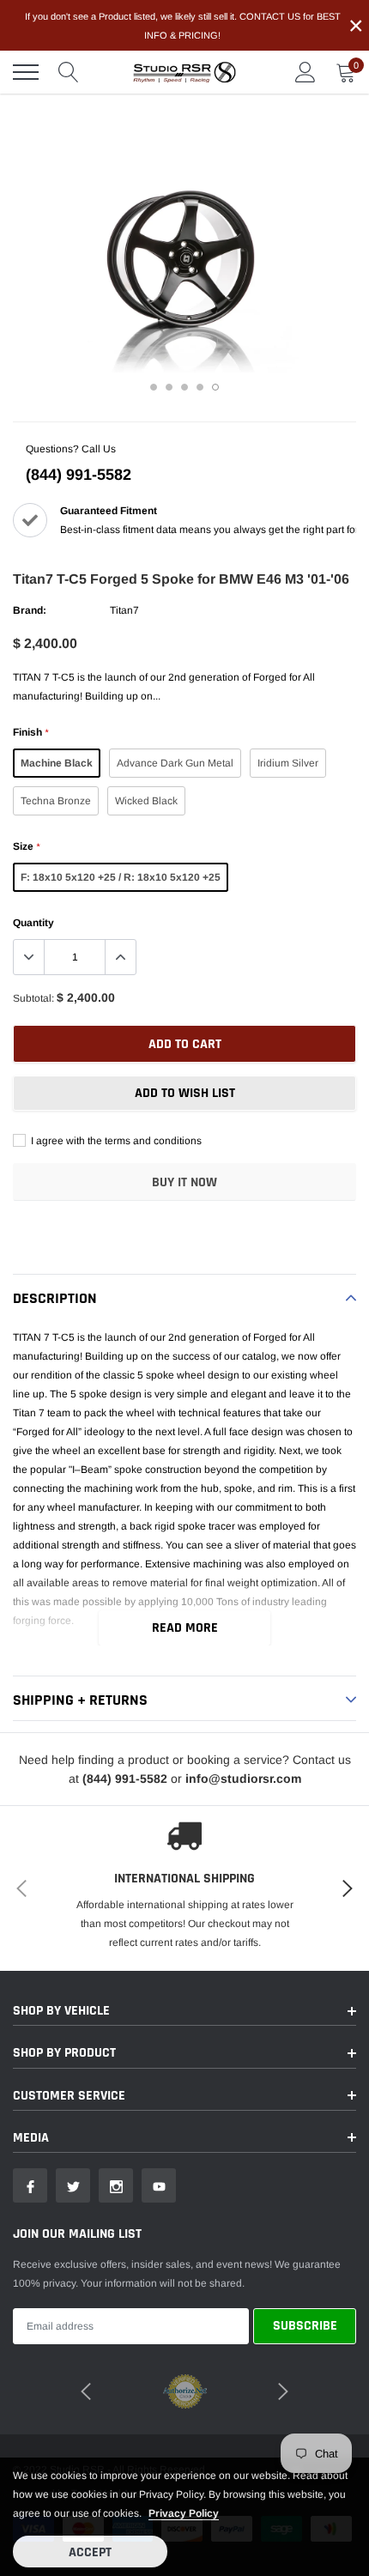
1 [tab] (154, 387)
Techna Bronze (56, 801)
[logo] (184, 72)
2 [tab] (169, 387)
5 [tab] (215, 387)
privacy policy (184, 2513)
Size (26, 846)
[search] (69, 72)
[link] (30, 2185)
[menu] (26, 72)
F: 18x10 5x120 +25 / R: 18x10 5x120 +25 (121, 877)
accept (90, 2552)
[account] (305, 72)
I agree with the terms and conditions (115, 1141)
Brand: (30, 610)
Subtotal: (33, 998)
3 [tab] (184, 387)
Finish (30, 732)
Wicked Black (146, 801)
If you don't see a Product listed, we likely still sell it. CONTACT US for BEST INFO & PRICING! (183, 26)
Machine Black (57, 763)
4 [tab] (200, 387)
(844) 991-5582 (79, 475)
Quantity (33, 923)
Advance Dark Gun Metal (175, 763)
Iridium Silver (288, 763)
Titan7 (124, 610)
